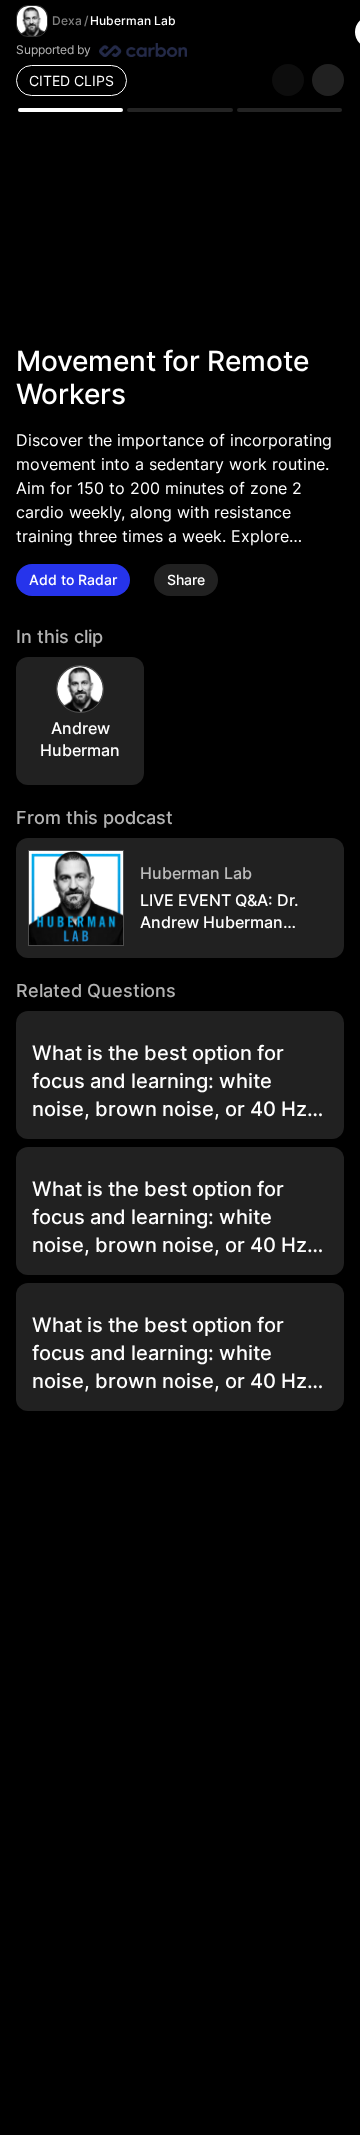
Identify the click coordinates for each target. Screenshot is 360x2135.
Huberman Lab (133, 20)
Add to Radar (73, 579)
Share (186, 579)
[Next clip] (328, 80)
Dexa (67, 20)
